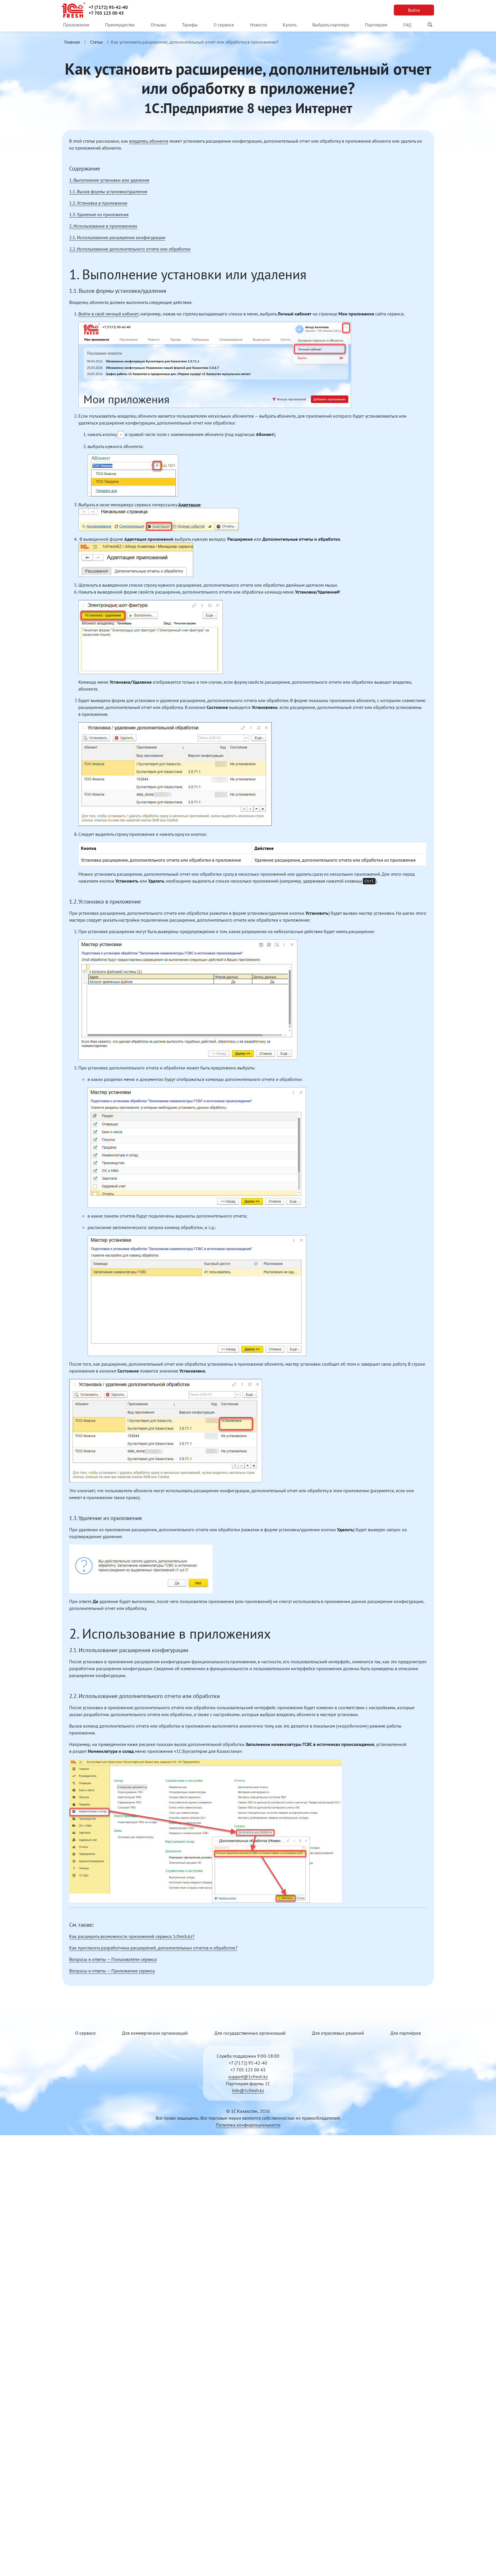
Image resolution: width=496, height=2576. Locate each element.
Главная (72, 42)
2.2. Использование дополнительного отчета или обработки (130, 249)
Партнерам (376, 25)
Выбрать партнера (331, 25)
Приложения (76, 25)
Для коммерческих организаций (155, 2033)
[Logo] (74, 10)
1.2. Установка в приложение (98, 203)
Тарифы (190, 25)
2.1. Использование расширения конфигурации (117, 237)
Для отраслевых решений (338, 2033)
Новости (258, 25)
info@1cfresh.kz (248, 2090)
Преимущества (120, 25)
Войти (414, 10)
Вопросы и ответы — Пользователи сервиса (113, 1959)
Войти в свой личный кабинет (108, 314)
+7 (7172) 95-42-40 (108, 7)
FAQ (407, 25)
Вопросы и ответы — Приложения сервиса (112, 1971)
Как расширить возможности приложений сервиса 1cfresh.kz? (132, 1936)
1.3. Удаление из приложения (99, 214)
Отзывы (158, 25)
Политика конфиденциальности (248, 2125)
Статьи (96, 42)
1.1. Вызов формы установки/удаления (108, 191)
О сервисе (224, 25)
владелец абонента (149, 141)
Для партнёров (406, 2033)
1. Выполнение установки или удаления (109, 180)
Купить (290, 25)
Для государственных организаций (250, 2033)
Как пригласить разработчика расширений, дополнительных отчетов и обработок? (153, 1948)
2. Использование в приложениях (103, 226)
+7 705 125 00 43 (106, 13)
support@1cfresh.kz (248, 2077)
